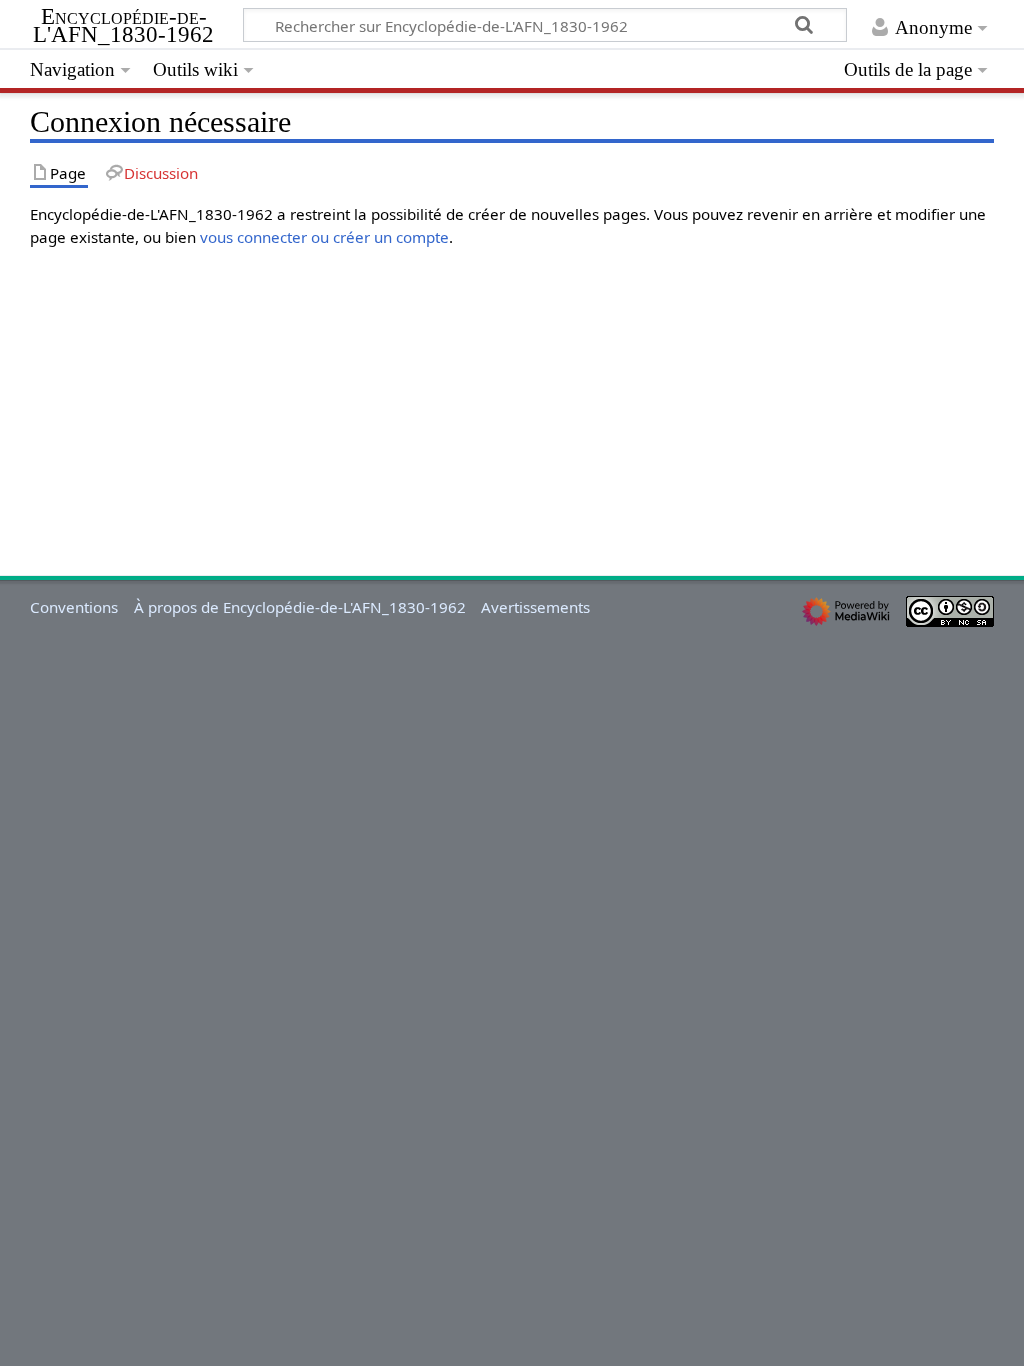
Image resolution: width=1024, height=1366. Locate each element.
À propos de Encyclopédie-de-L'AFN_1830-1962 (300, 607)
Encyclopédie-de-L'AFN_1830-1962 (123, 26)
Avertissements (535, 607)
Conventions (74, 607)
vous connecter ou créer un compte (324, 237)
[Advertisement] (511, 389)
